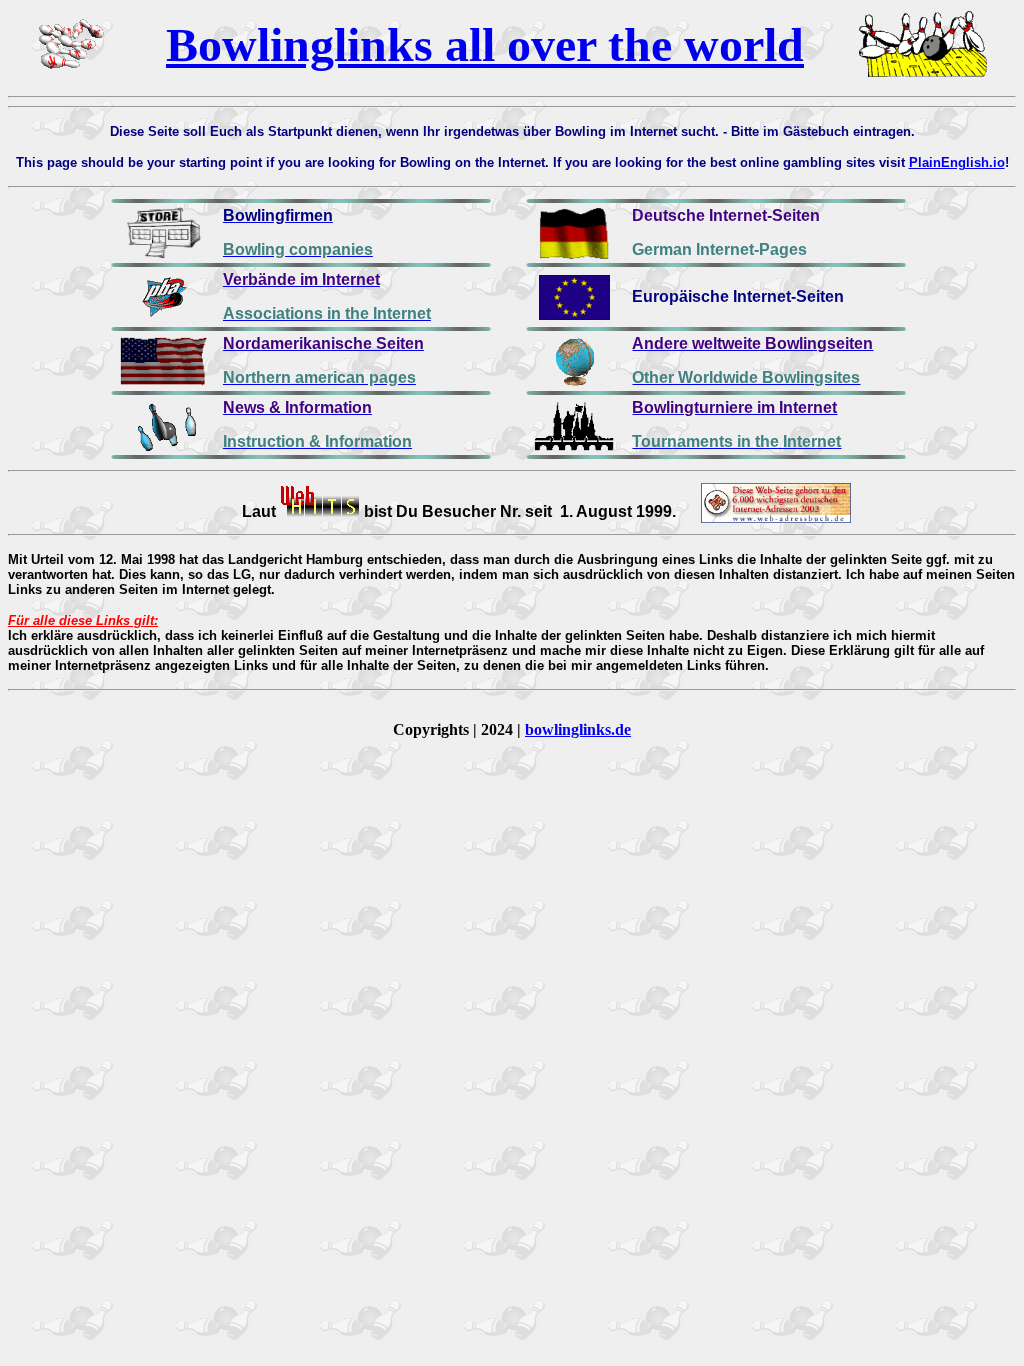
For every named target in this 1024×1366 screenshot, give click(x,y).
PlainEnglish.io (957, 162)
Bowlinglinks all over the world (485, 44)
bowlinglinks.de (578, 729)
